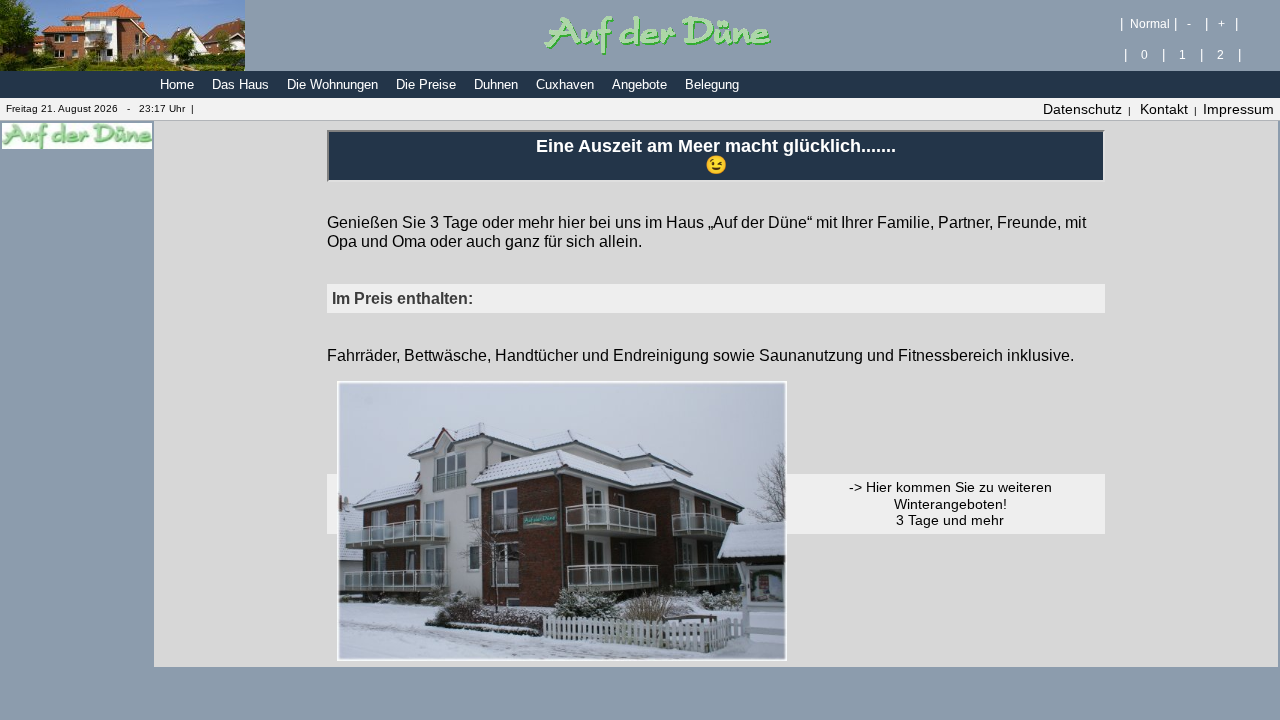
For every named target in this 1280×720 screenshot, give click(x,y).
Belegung (712, 84)
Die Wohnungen (332, 84)
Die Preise (426, 84)
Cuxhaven (565, 84)
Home (177, 84)
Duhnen (496, 84)
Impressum (1238, 109)
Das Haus (240, 84)
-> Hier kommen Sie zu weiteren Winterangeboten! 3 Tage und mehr (950, 504)
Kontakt (1164, 109)
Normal (1148, 23)
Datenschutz (1082, 109)
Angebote (639, 84)
